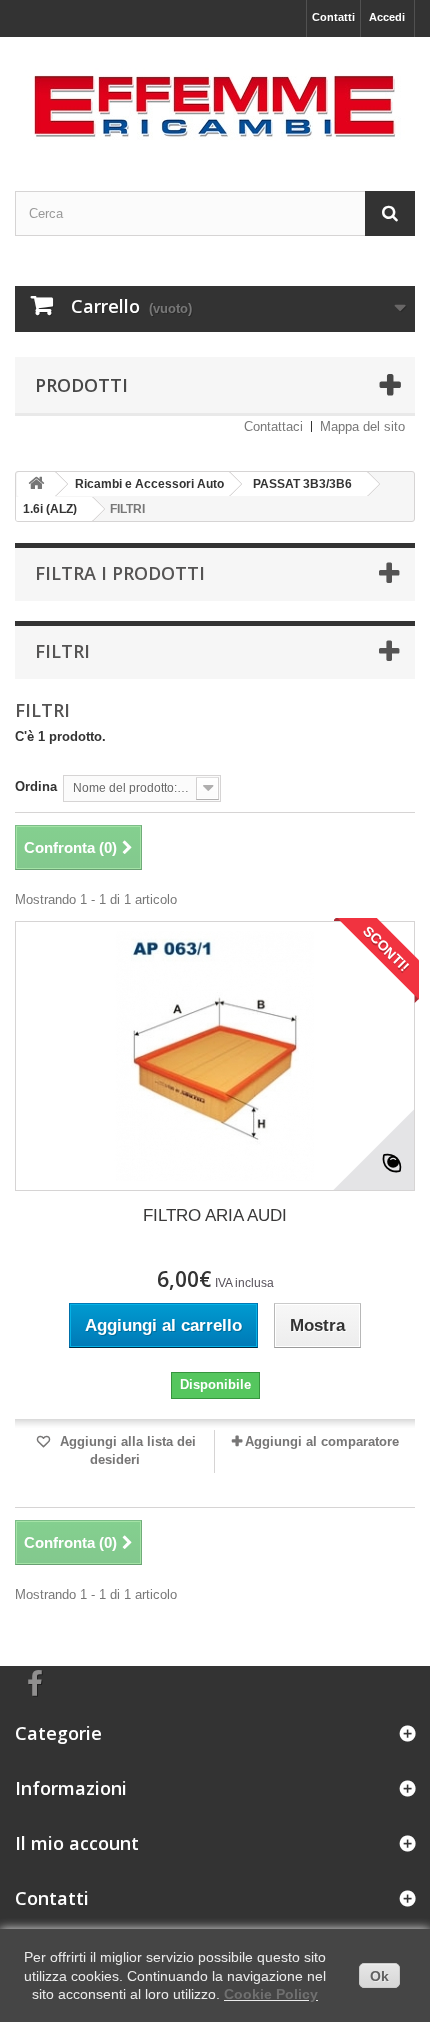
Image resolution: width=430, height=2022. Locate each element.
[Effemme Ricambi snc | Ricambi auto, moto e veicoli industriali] (215, 96)
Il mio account (77, 1843)
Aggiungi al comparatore (322, 1441)
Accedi (387, 17)
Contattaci (273, 426)
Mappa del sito (362, 426)
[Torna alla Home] (36, 484)
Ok (379, 1976)
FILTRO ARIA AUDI (215, 1215)
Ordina (36, 786)
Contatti (333, 17)
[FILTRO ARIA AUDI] (215, 1056)
